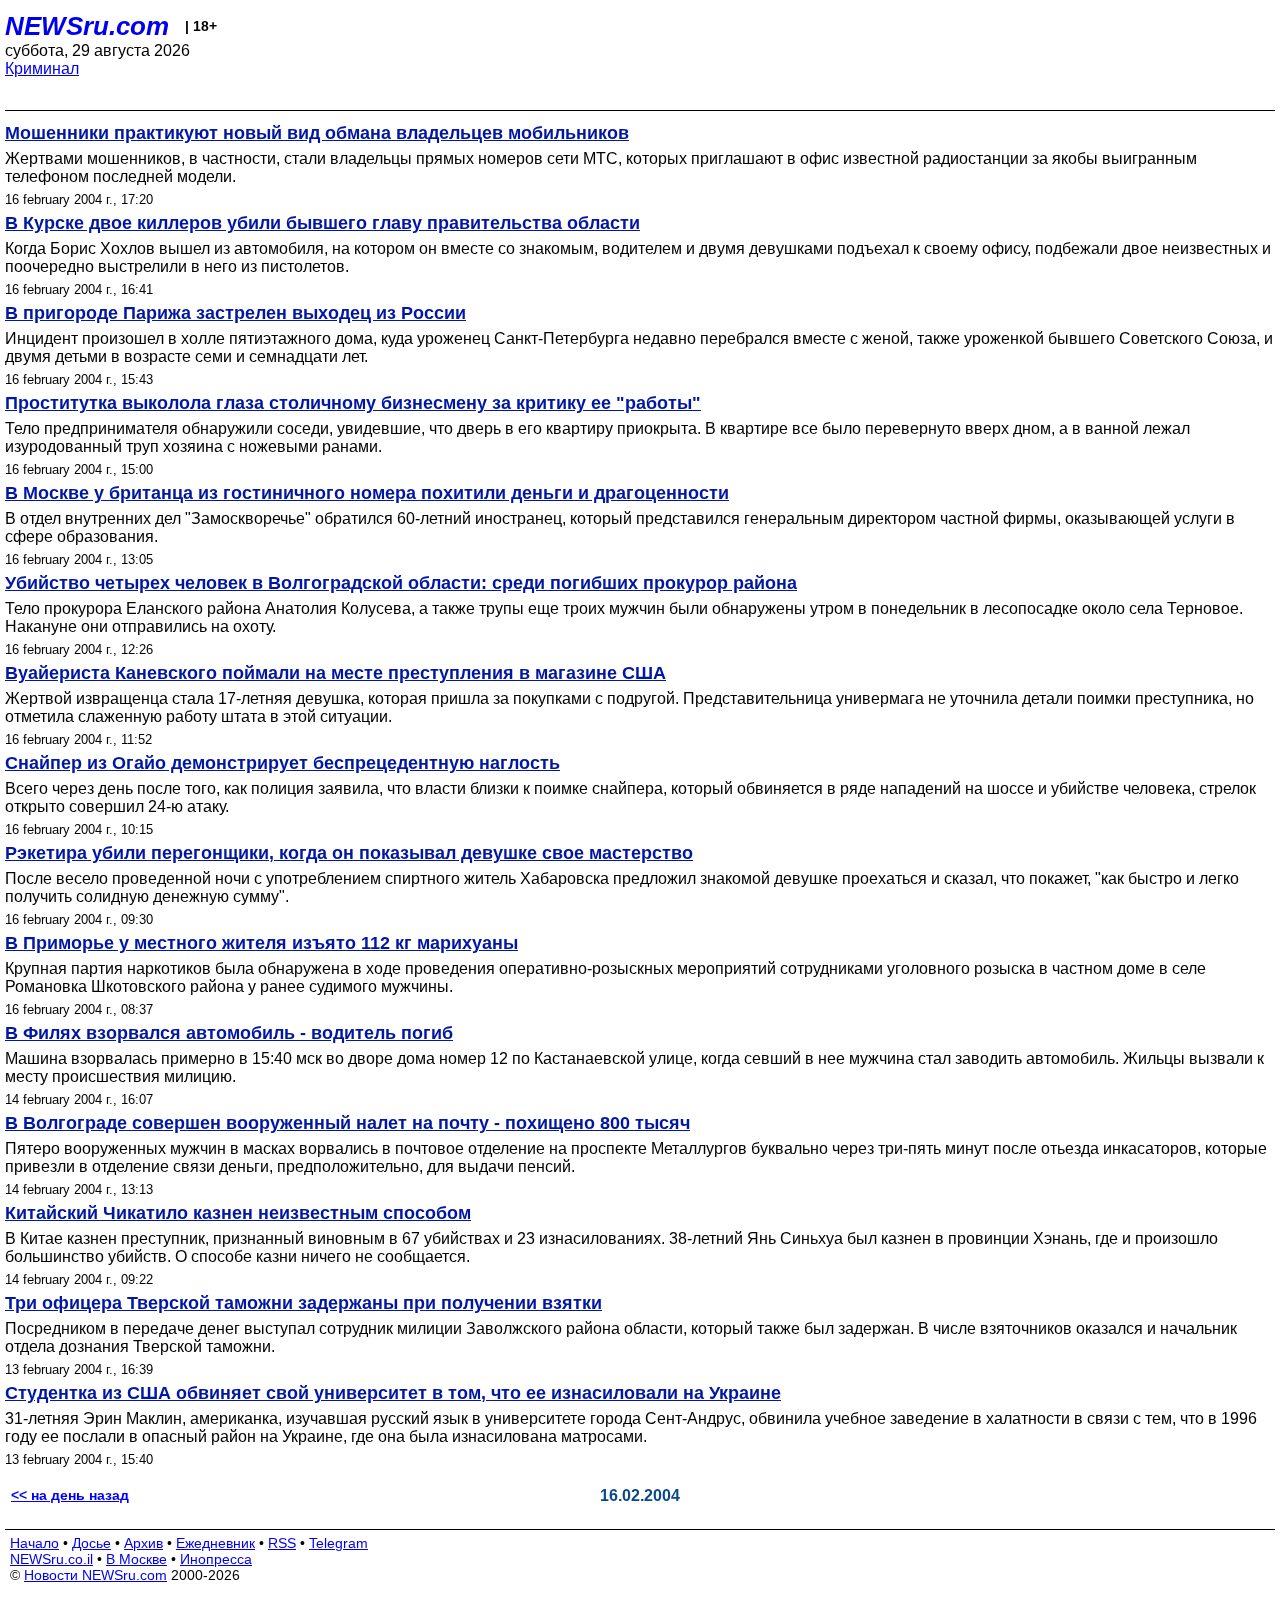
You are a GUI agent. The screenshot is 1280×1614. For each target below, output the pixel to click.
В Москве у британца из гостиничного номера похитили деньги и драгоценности (367, 493)
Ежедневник (215, 1543)
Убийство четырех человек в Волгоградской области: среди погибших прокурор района (401, 583)
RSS (282, 1543)
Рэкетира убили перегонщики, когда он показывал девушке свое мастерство (349, 853)
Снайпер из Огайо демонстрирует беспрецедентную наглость (282, 763)
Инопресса (216, 1559)
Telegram (338, 1543)
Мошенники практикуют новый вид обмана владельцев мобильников (317, 133)
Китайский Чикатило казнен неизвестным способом (238, 1213)
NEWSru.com (87, 26)
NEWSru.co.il (51, 1559)
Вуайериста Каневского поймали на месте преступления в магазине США (335, 673)
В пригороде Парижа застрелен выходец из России (235, 313)
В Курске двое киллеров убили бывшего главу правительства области (322, 223)
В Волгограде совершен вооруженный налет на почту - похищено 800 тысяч (347, 1123)
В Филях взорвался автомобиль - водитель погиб (229, 1033)
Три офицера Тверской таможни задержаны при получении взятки (303, 1303)
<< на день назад (70, 1495)
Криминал (42, 68)
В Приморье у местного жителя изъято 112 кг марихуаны (261, 943)
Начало (34, 1543)
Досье (91, 1543)
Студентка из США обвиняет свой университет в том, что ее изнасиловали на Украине (393, 1393)
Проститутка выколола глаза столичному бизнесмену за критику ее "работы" (353, 403)
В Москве (136, 1559)
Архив (143, 1543)
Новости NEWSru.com (95, 1575)
